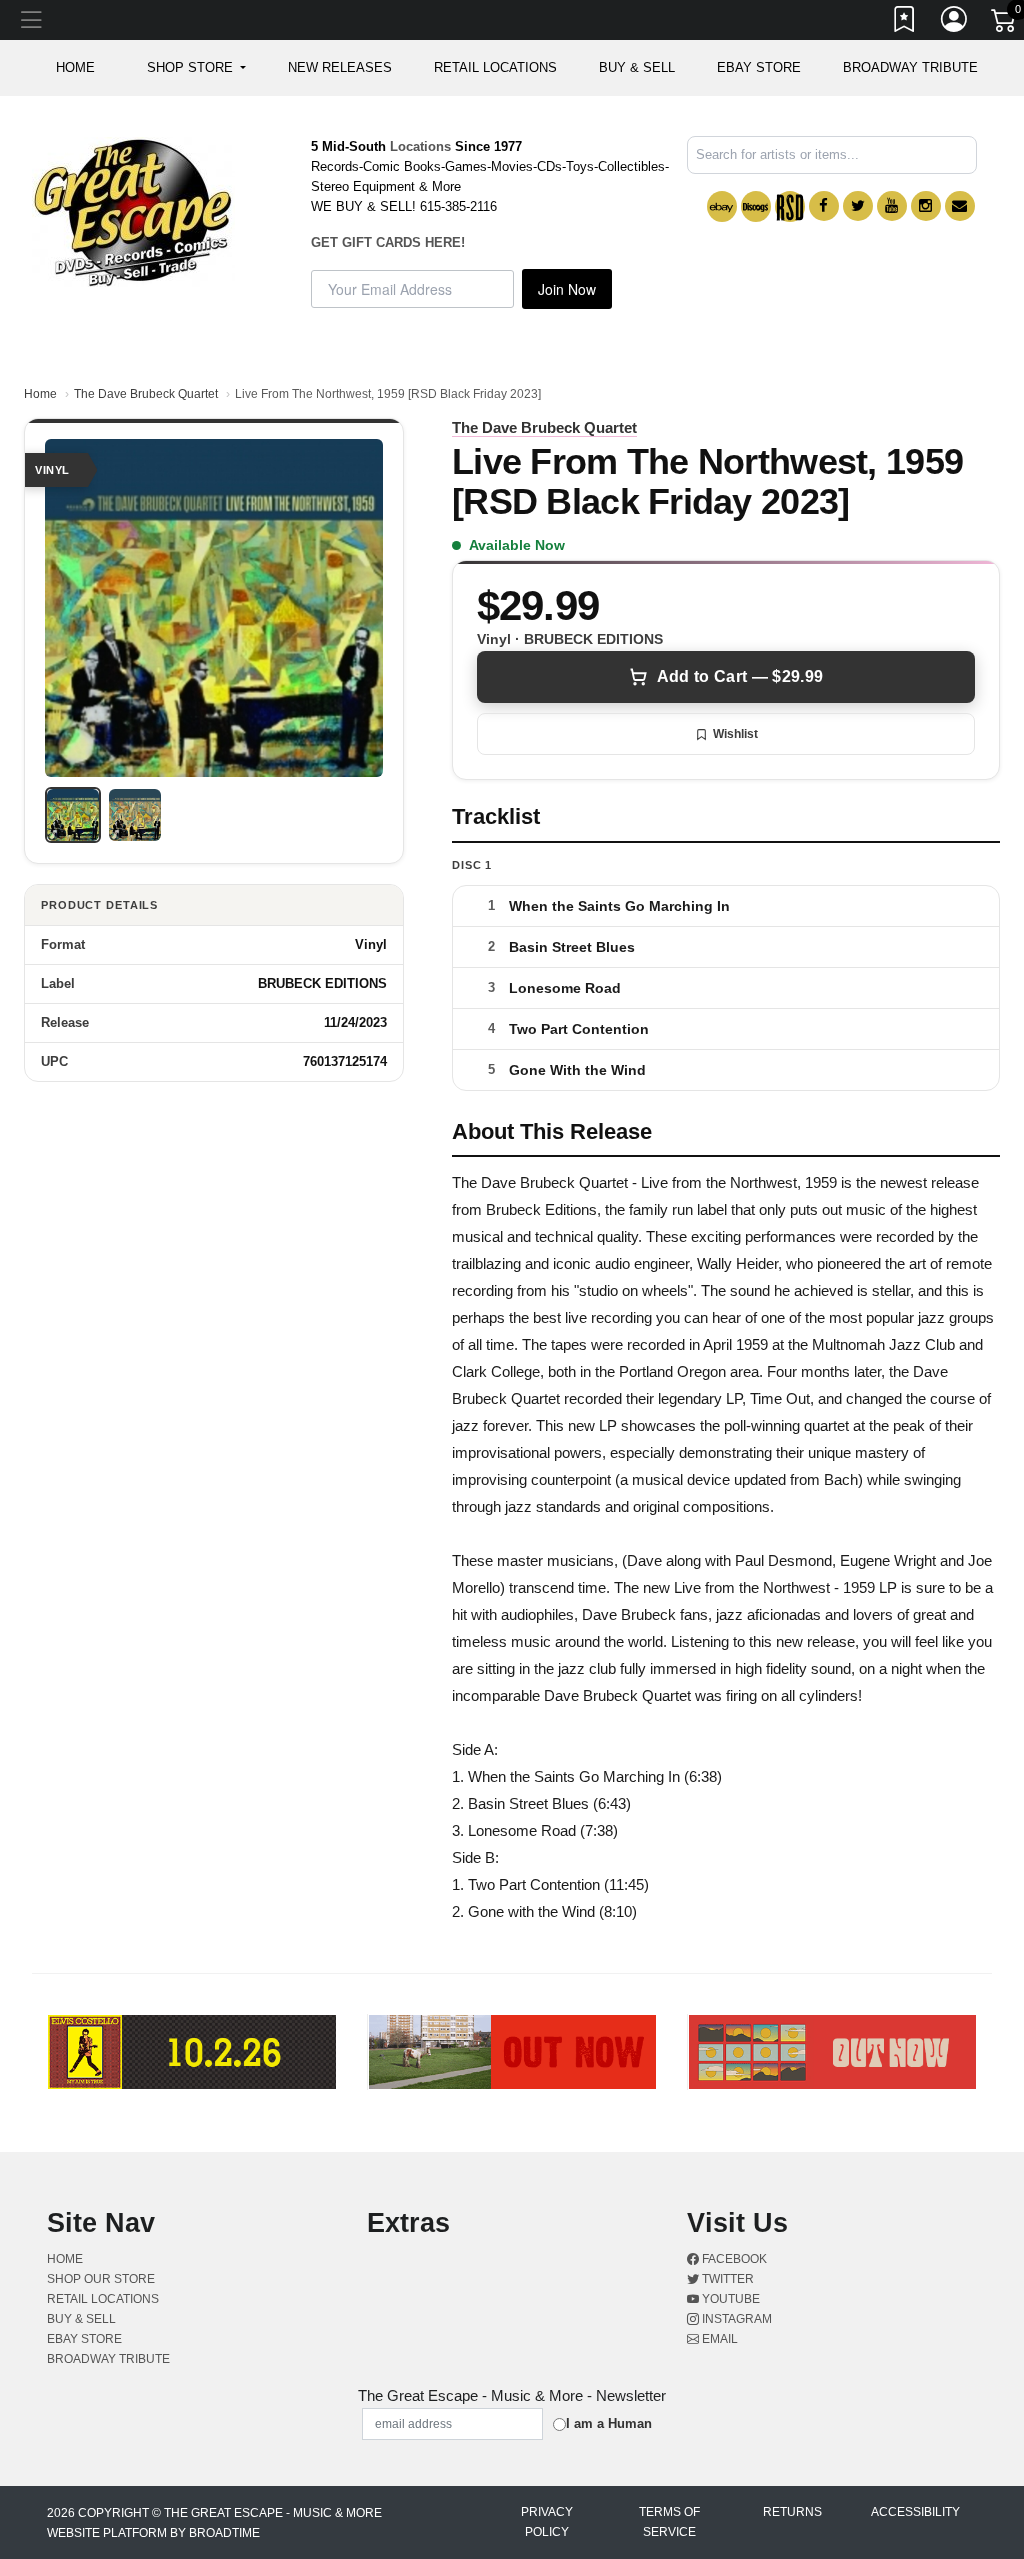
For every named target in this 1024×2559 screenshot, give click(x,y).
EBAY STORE (759, 67)
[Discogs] (756, 206)
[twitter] (858, 206)
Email (718, 2339)
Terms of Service (669, 2522)
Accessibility (915, 2512)
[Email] (960, 206)
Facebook (733, 2259)
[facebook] (824, 206)
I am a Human (609, 2423)
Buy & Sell (637, 67)
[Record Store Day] (790, 206)
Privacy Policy (547, 2522)
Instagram (735, 2319)
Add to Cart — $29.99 (740, 676)
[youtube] (892, 206)
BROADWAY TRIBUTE (910, 67)
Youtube (729, 2299)
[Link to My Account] (955, 23)
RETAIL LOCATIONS (495, 67)
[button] (196, 68)
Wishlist (735, 734)
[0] (1005, 24)
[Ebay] (722, 206)
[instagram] (926, 206)
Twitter (726, 2279)
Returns (792, 2512)
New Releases (340, 67)
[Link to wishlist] (905, 23)
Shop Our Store (101, 2279)
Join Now (567, 289)
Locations (420, 146)
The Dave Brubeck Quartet (146, 394)
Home (40, 394)
